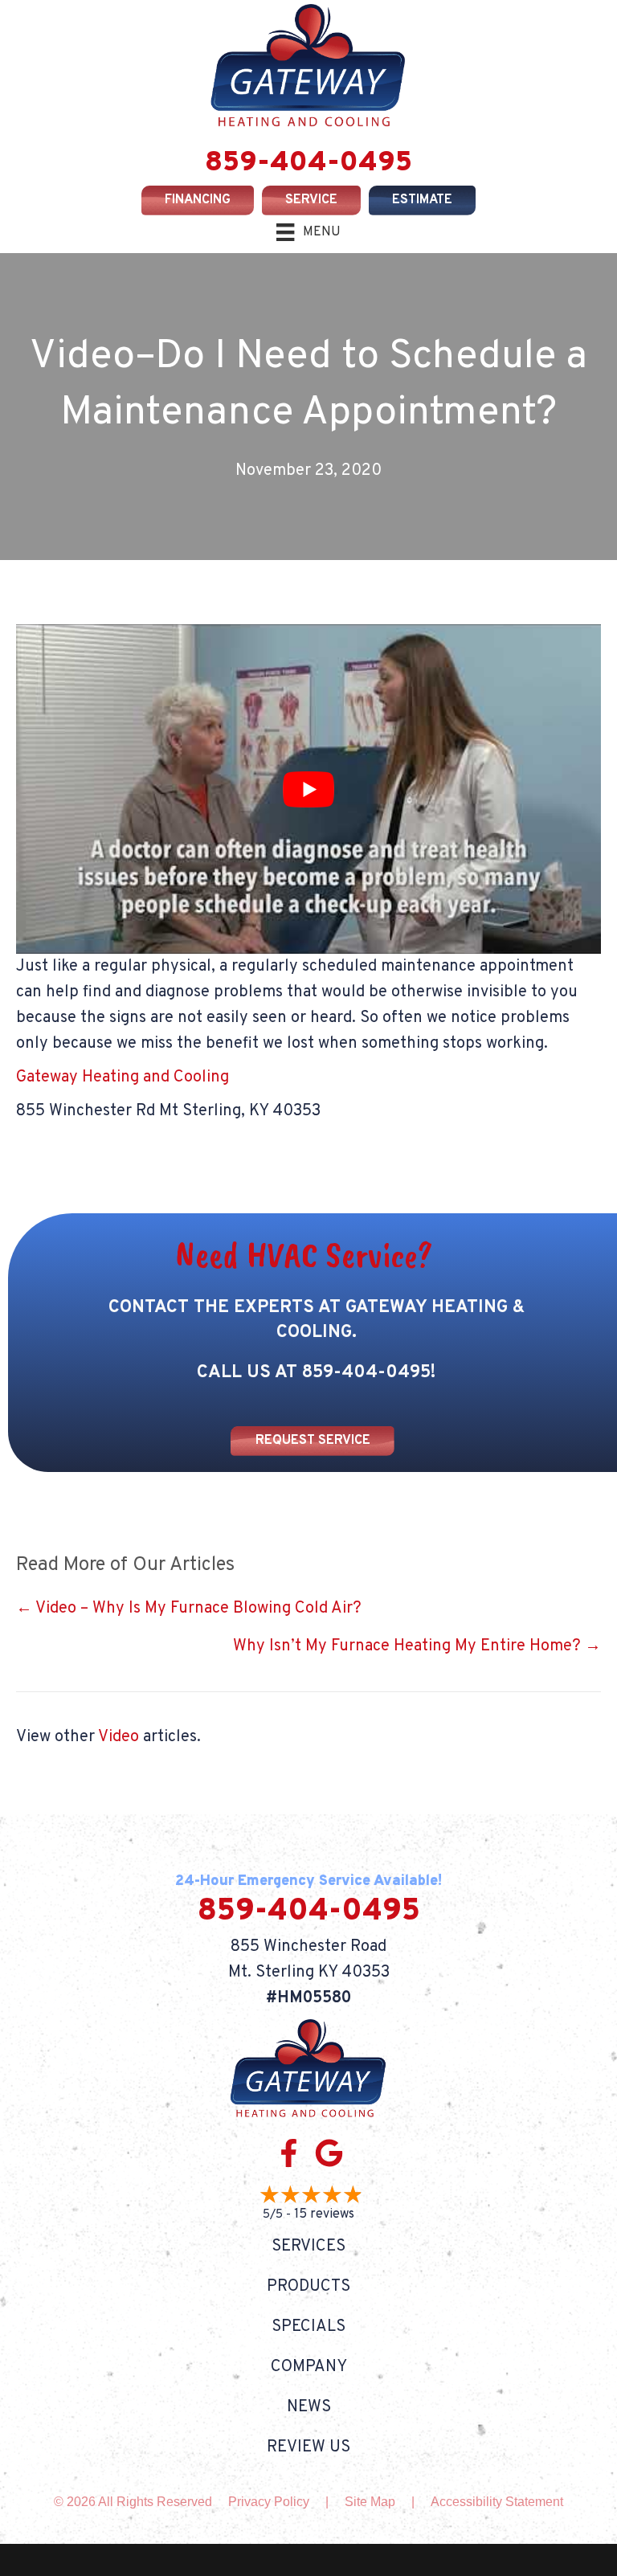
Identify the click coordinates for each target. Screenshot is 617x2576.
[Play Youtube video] (308, 789)
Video (118, 1737)
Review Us (308, 2447)
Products (308, 2287)
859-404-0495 (308, 163)
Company (309, 2367)
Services (308, 2247)
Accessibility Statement (497, 2502)
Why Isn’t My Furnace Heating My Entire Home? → (417, 1646)
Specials (308, 2327)
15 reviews (324, 2214)
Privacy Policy (269, 2502)
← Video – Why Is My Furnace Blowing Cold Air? (189, 1609)
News (309, 2407)
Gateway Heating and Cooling (123, 1077)
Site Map (370, 2502)
